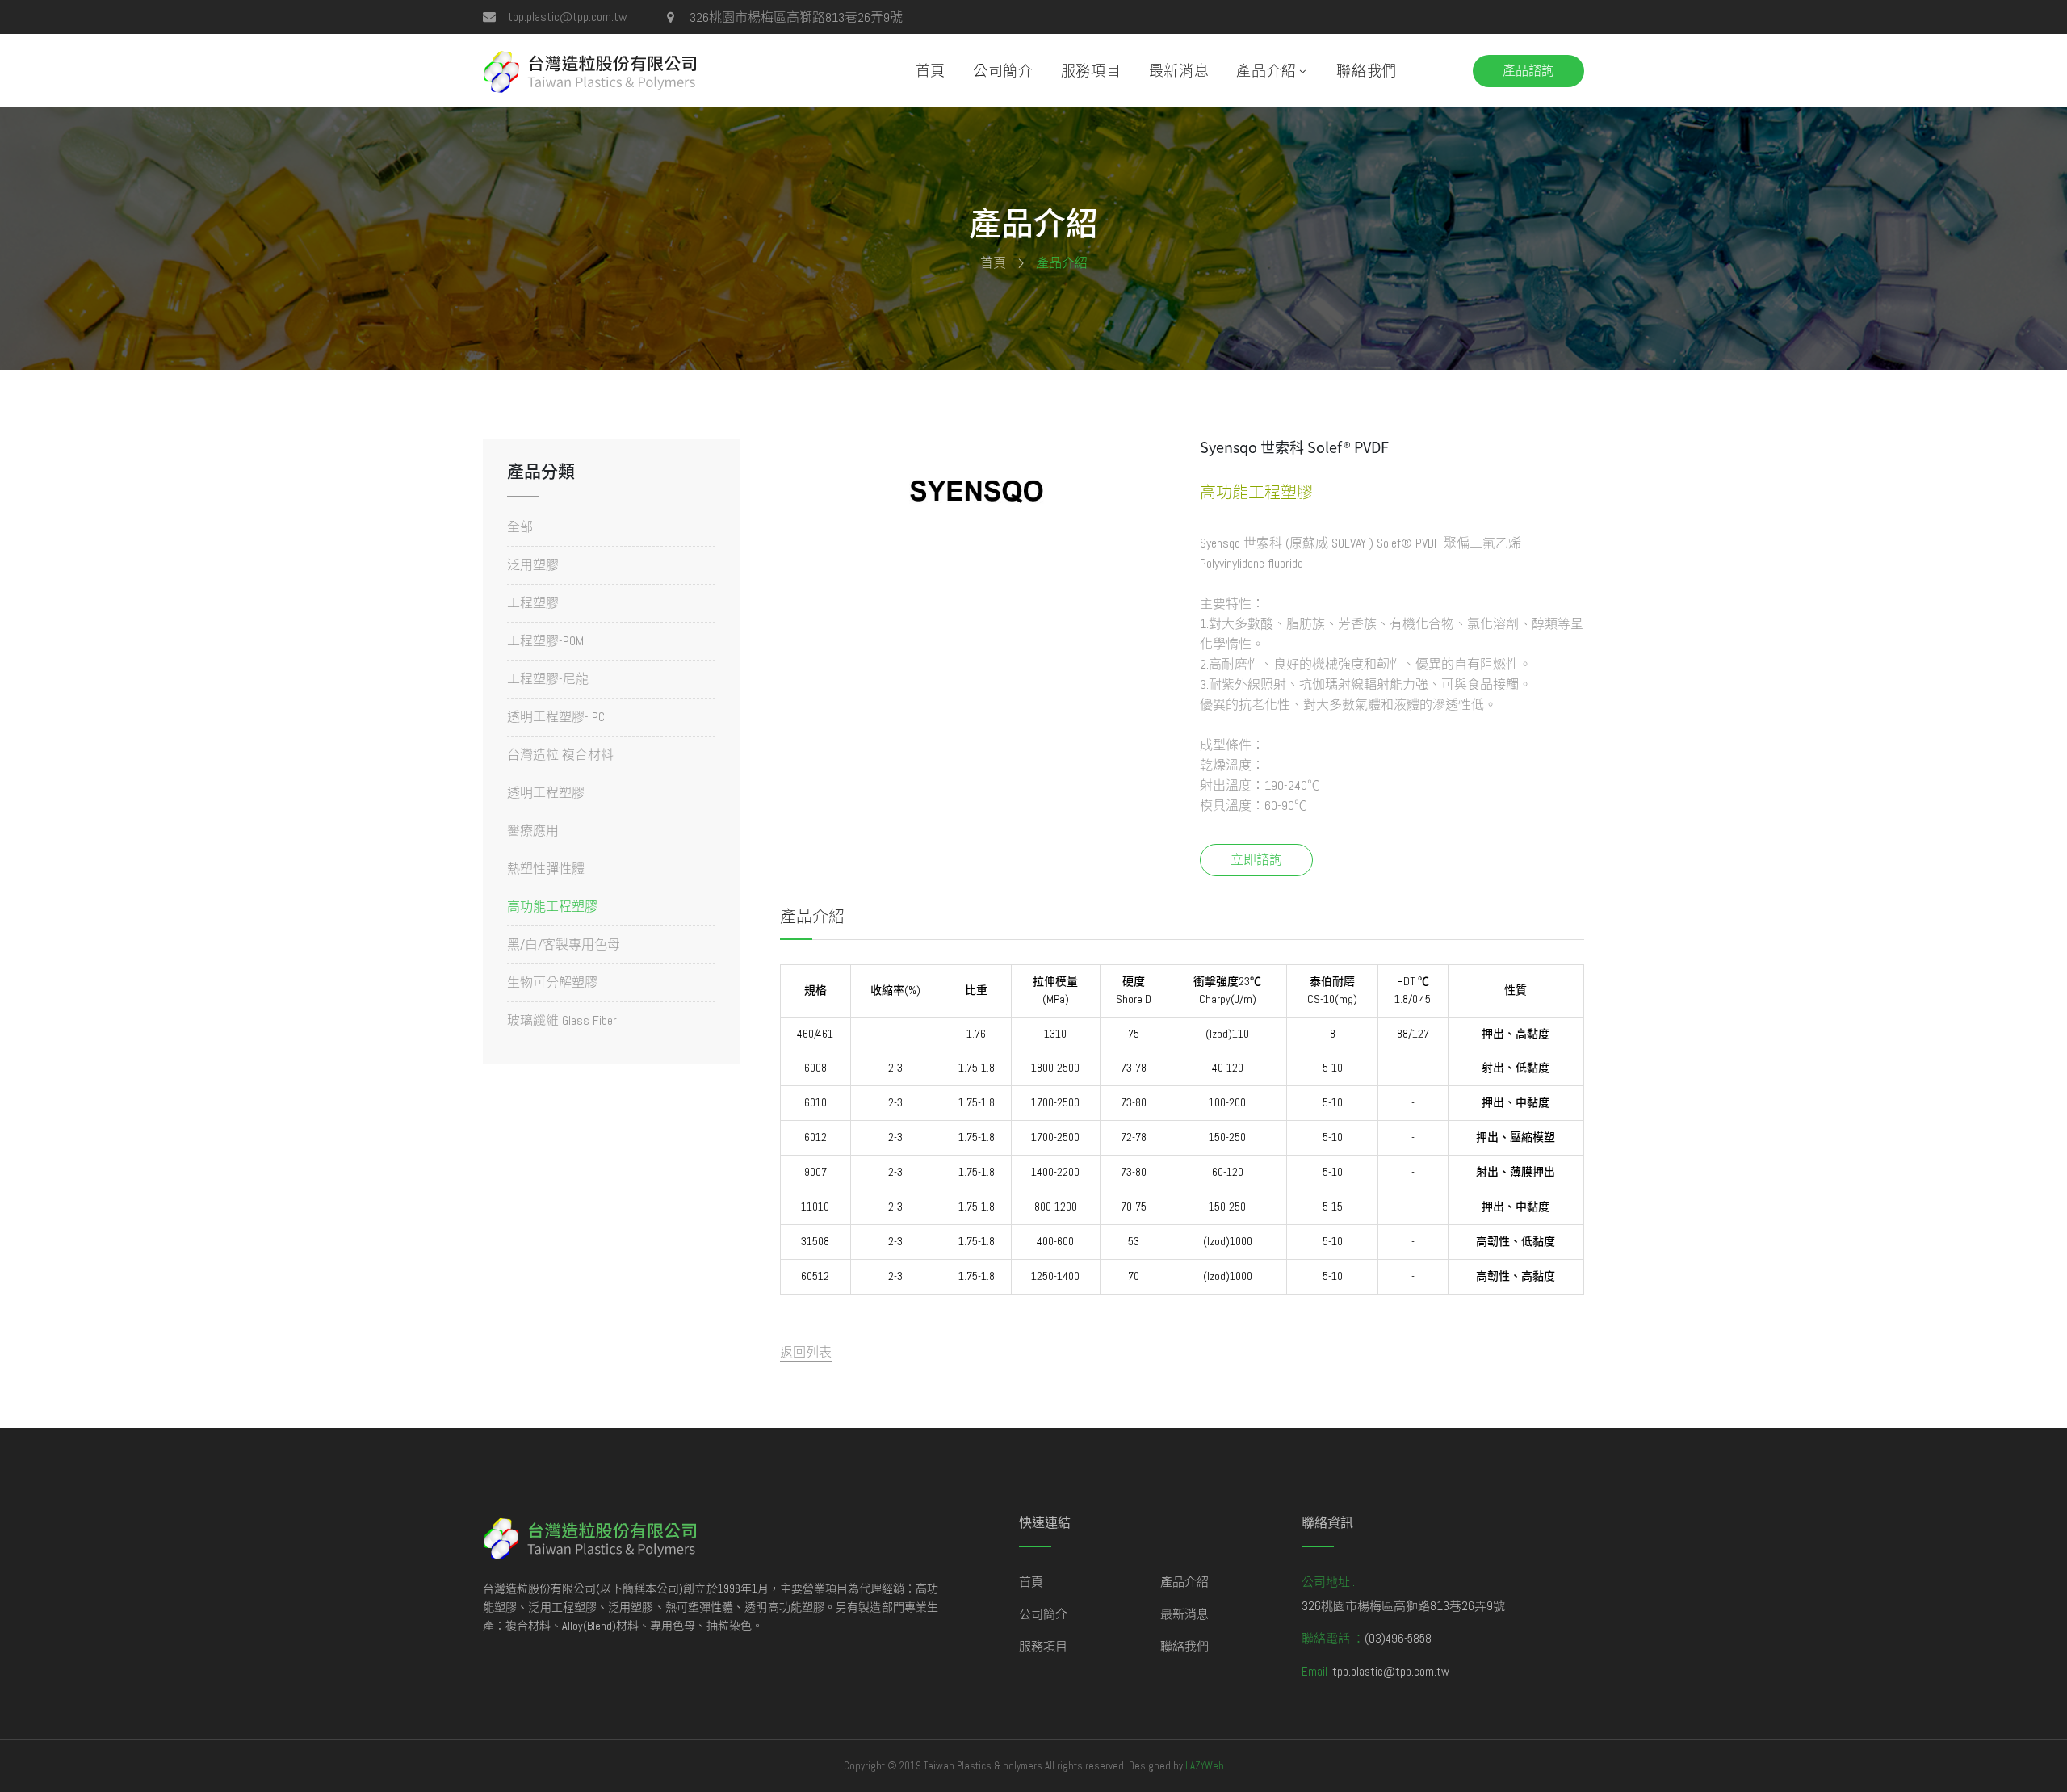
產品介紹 (1266, 71)
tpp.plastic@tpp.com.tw (568, 17)
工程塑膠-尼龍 (548, 679)
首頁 (931, 71)
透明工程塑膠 (546, 793)
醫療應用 (533, 831)
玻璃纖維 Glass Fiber (562, 1020)
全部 (520, 528)
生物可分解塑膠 (552, 982)
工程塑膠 (533, 603)
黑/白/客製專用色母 (564, 944)
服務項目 (1091, 71)
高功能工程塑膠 (552, 906)
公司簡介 (1003, 71)
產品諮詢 (1528, 71)
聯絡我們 (1367, 71)
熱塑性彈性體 (546, 869)
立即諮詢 (1256, 860)
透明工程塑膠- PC (556, 717)
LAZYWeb (1205, 1766)
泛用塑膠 (533, 565)
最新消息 (1179, 71)
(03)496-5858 (1398, 1638)
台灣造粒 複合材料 (560, 755)
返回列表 (806, 1352)
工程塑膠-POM (545, 641)
